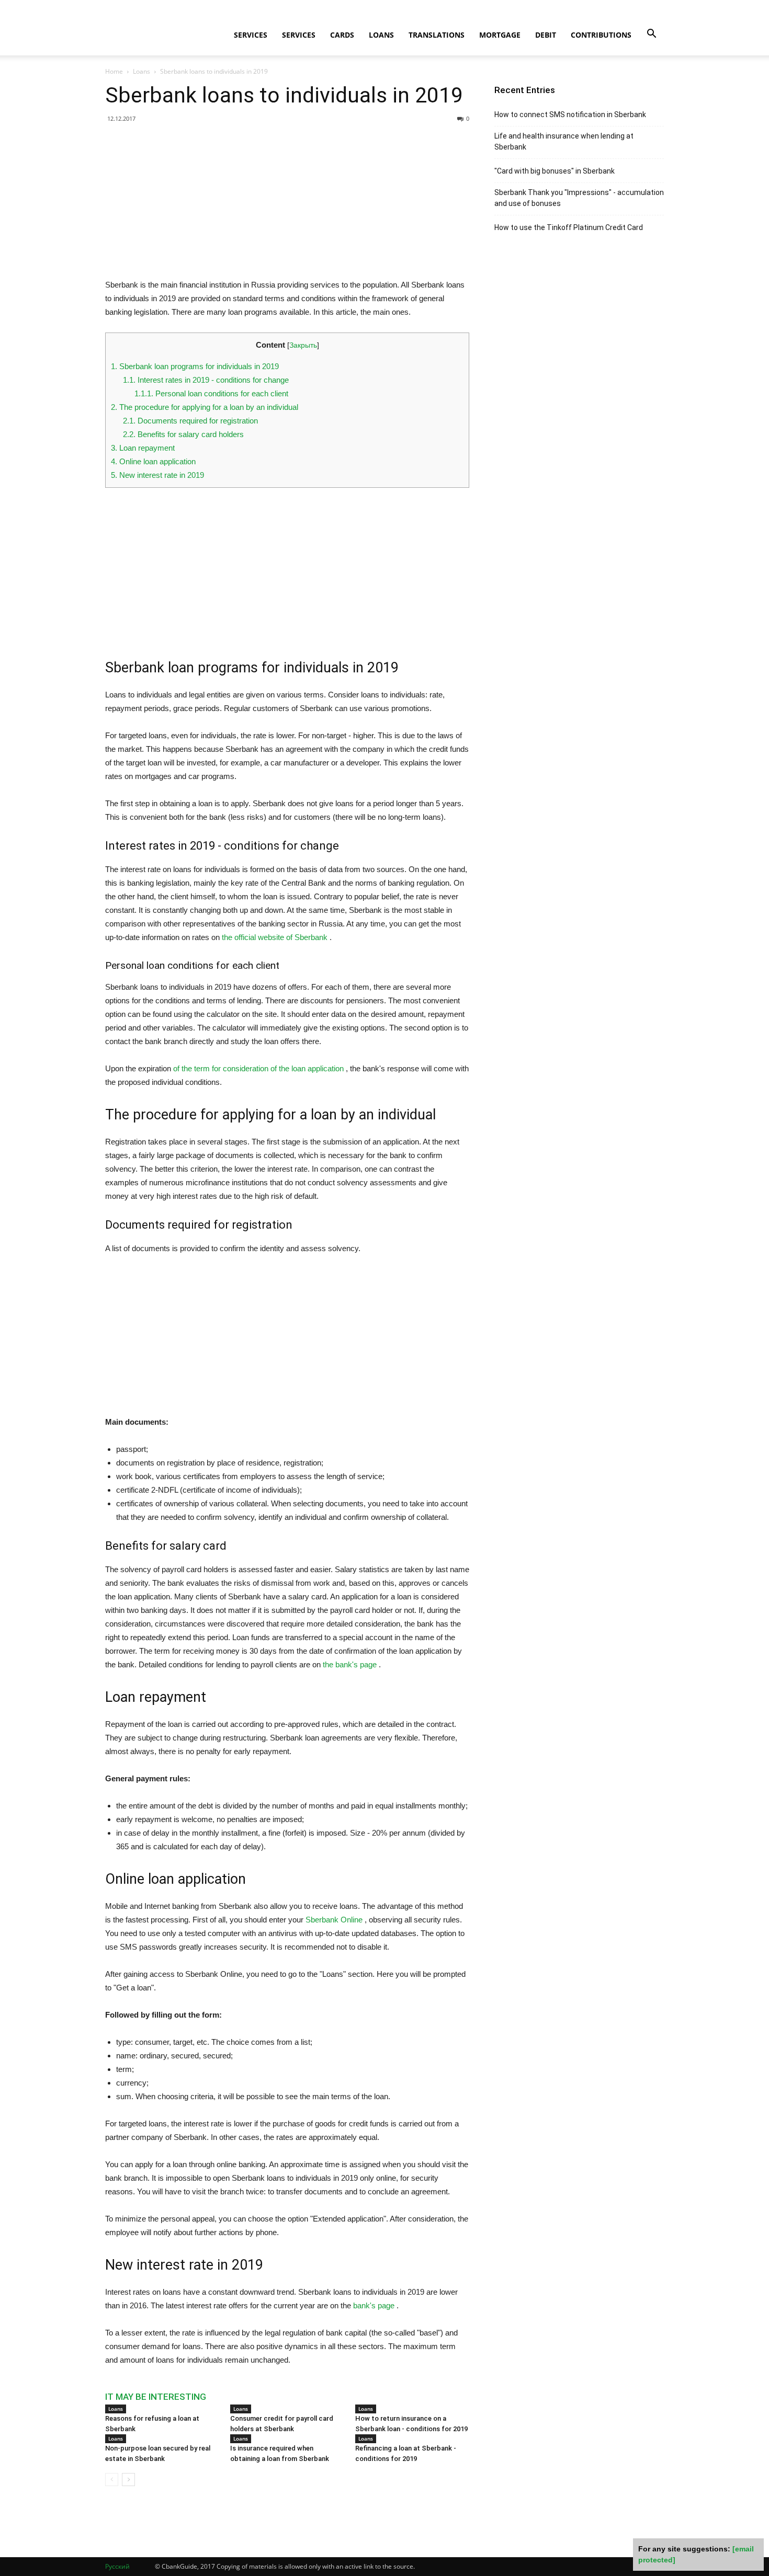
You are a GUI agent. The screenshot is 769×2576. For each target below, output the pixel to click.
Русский (117, 2566)
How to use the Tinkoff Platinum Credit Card (569, 227)
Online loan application (153, 461)
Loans (381, 35)
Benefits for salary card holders (183, 434)
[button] (651, 34)
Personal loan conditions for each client (211, 393)
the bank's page (350, 1664)
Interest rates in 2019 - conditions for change (206, 380)
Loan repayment (143, 448)
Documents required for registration (190, 421)
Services (251, 35)
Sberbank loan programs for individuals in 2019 (195, 366)
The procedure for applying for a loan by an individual (205, 407)
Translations (437, 35)
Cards (342, 35)
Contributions (601, 35)
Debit (546, 35)
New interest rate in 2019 (157, 475)
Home (114, 71)
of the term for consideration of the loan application (258, 1068)
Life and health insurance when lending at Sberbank (564, 141)
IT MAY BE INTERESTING (156, 2397)
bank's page (374, 2305)
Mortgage (500, 35)
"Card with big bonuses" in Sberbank (555, 171)
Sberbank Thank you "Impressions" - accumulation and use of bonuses (579, 198)
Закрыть (303, 345)
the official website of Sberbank (275, 937)
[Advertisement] (287, 205)
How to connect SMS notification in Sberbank (570, 115)
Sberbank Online (334, 1920)
